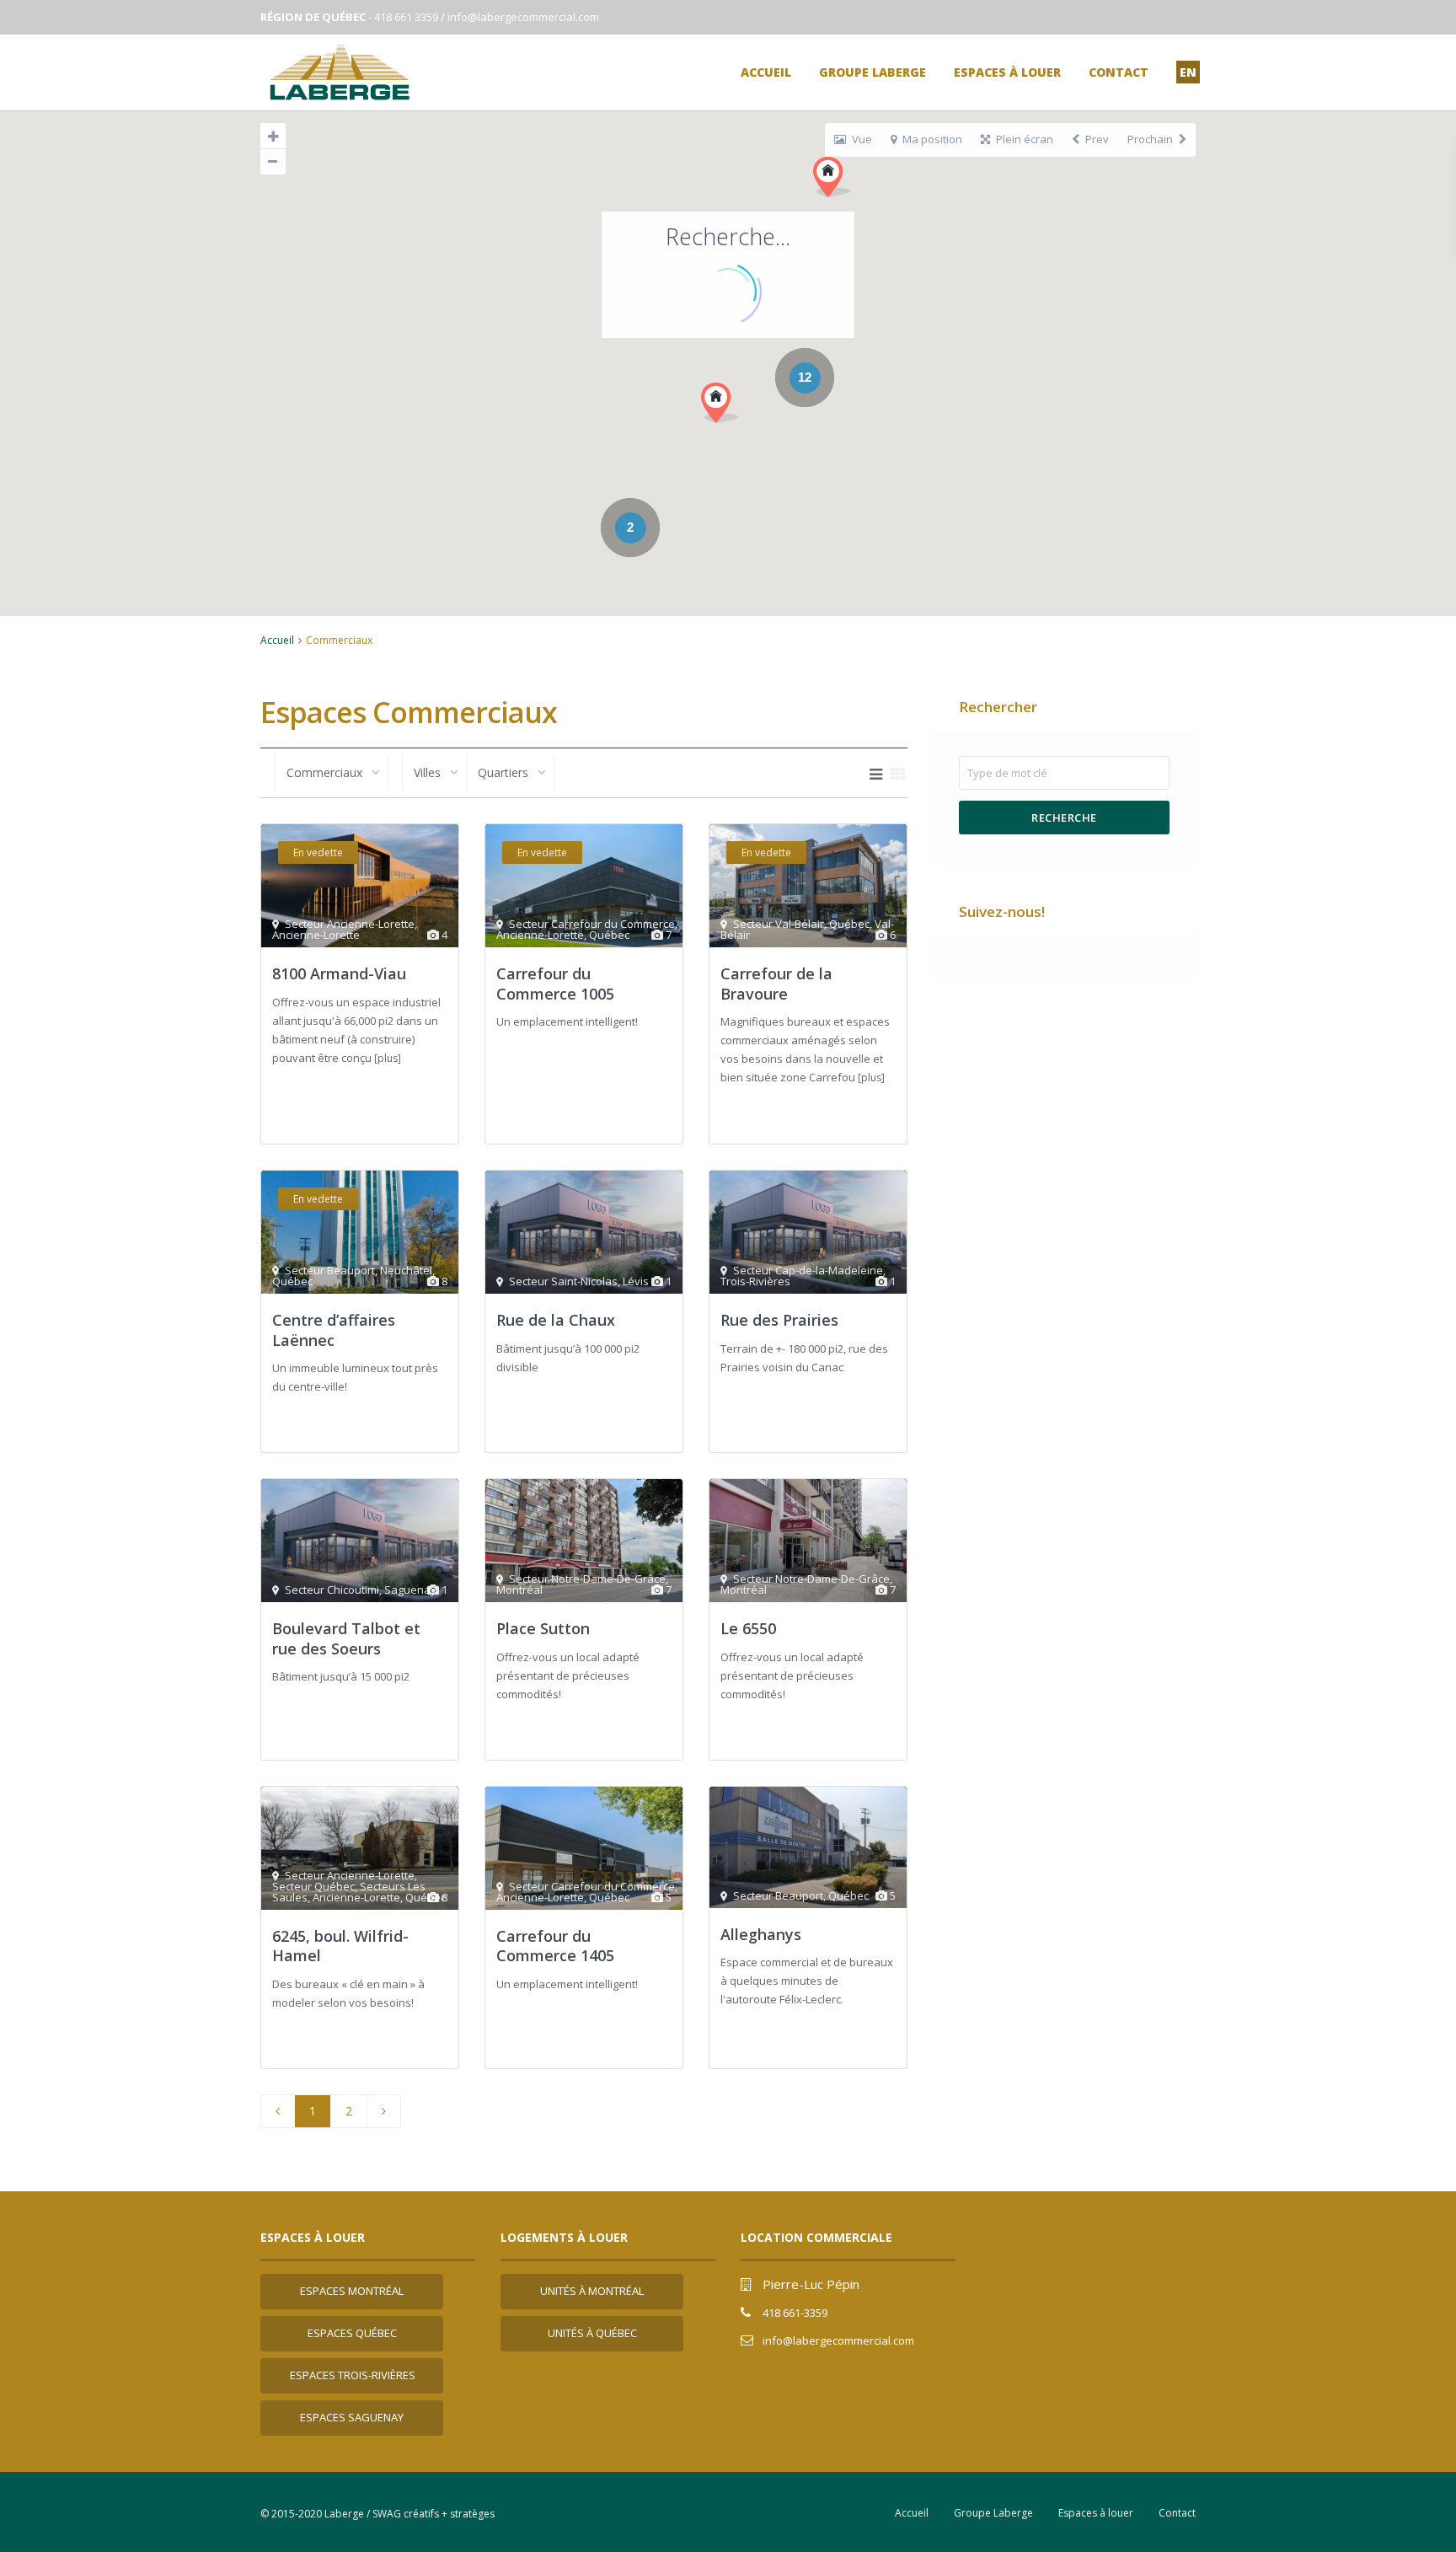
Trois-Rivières (755, 1281)
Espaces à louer (1007, 72)
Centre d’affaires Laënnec (334, 1330)
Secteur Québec (313, 1886)
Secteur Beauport (330, 1270)
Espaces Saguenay (352, 2417)
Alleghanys (761, 1934)
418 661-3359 (795, 2313)
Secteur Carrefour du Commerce (592, 924)
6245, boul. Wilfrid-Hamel (340, 1946)
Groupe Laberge (873, 72)
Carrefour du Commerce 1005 (555, 983)
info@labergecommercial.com (523, 17)
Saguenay (410, 1590)
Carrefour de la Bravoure (776, 983)
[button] (720, 403)
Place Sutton (543, 1628)
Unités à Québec (592, 2333)
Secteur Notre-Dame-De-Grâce (587, 1579)
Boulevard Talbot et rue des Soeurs (346, 1638)
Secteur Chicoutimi (332, 1590)
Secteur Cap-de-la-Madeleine (808, 1270)
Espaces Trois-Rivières (353, 2375)
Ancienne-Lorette (316, 935)
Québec (609, 935)
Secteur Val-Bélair (779, 924)
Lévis (636, 1281)
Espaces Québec (352, 2333)
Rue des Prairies (779, 1320)
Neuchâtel (406, 1270)
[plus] (388, 1058)
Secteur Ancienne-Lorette (350, 924)
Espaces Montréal (352, 2291)
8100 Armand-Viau (339, 973)
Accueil (766, 72)
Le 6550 (748, 1628)
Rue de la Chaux (556, 1320)
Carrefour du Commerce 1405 (555, 1946)
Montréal (519, 1590)
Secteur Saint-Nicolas (563, 1281)
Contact (1119, 72)
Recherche (1064, 818)
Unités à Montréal (592, 2291)
